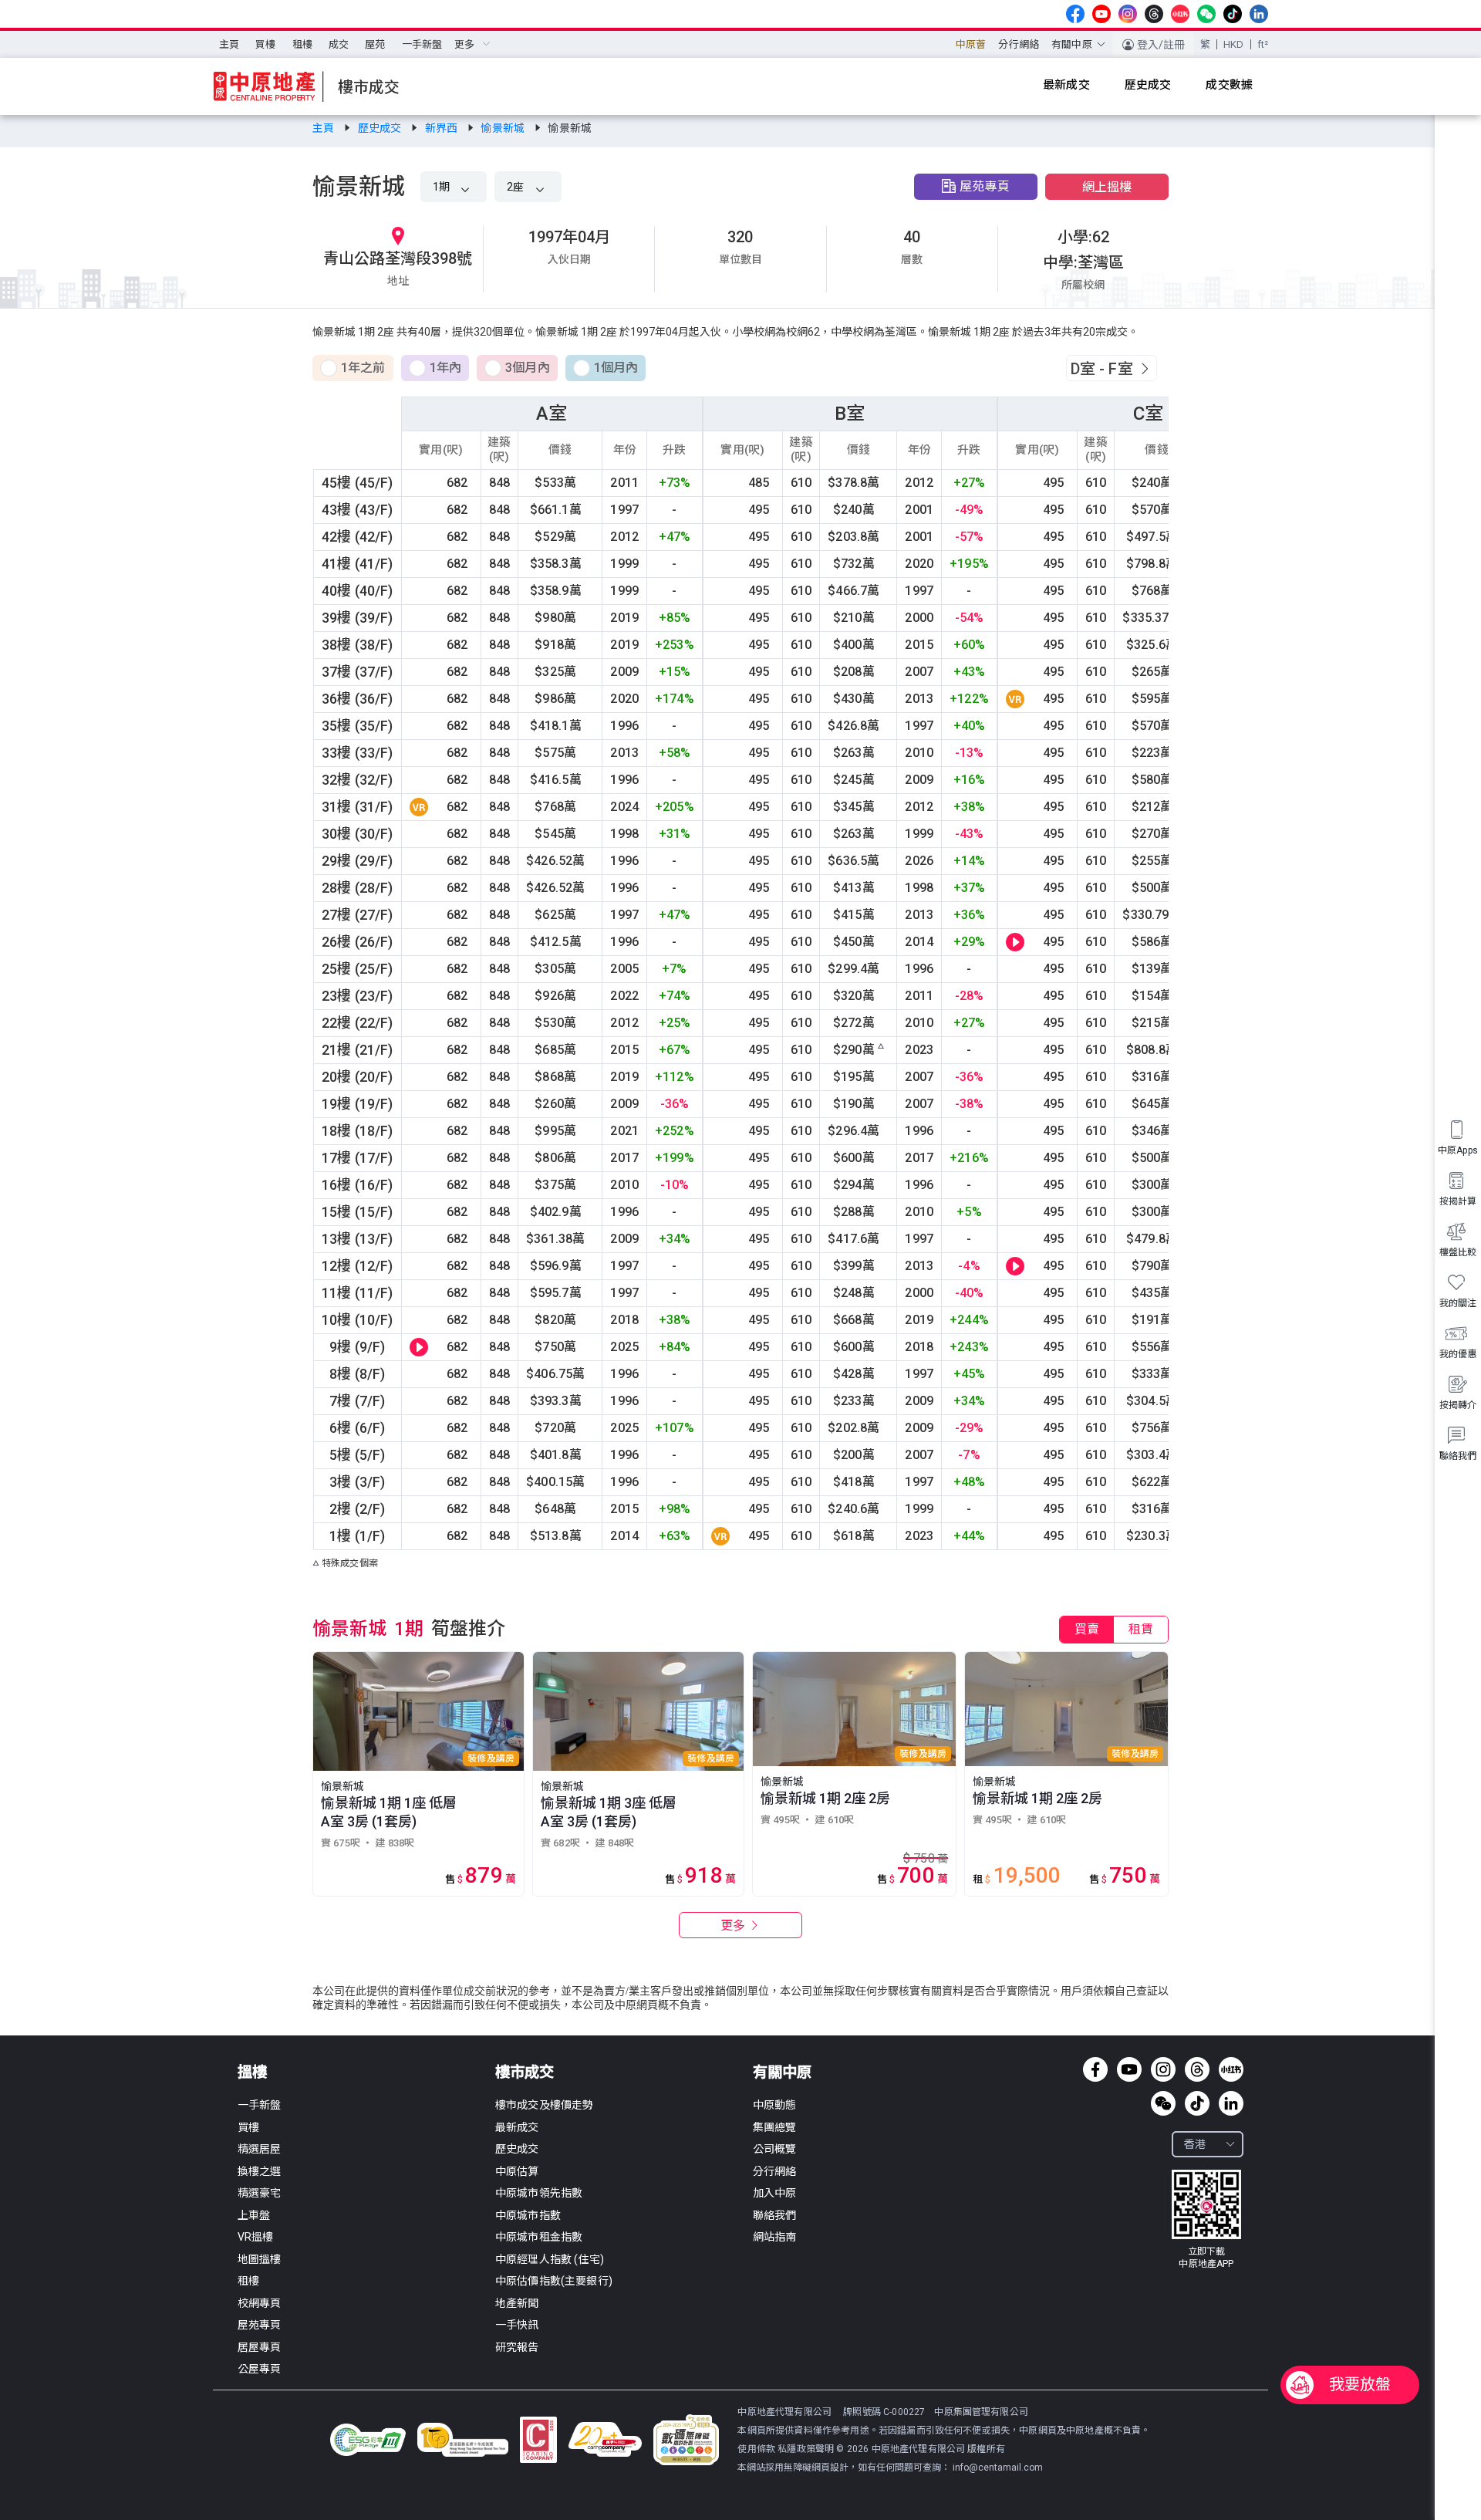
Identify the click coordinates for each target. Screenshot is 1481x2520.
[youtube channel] (1101, 14)
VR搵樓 (256, 2237)
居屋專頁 (260, 2347)
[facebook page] (1075, 14)
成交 (339, 44)
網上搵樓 (1107, 187)
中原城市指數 (528, 2215)
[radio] (353, 369)
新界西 (443, 128)
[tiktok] (1233, 14)
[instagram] (1128, 14)
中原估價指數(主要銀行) (554, 2281)
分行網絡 (1019, 44)
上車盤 (254, 2215)
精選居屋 (260, 2149)
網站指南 (775, 2237)
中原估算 (517, 2171)
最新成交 (517, 2127)
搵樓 (252, 2072)
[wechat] (1206, 14)
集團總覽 (775, 2127)
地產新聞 (517, 2303)
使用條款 (757, 2449)
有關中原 (782, 2072)
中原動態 (775, 2105)
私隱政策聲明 (806, 2449)
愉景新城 (504, 128)
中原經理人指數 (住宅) (550, 2259)
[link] (324, 128)
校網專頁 (260, 2303)
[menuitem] (229, 45)
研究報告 (517, 2347)
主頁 (229, 44)
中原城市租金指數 (539, 2237)
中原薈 (971, 44)
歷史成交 (381, 128)
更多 (734, 1925)
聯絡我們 (775, 2215)
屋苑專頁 (985, 186)
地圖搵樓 (260, 2259)
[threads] (1154, 14)
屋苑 (375, 44)
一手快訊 (517, 2325)
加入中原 (775, 2193)
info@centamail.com (998, 2468)
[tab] (1087, 1630)
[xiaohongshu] (1180, 14)
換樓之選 (260, 2171)
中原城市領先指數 (539, 2193)
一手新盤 (422, 44)
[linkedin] (1259, 14)
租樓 (302, 44)
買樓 (265, 44)
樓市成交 (525, 2072)
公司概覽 (775, 2149)
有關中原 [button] (1072, 44)
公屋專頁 (260, 2369)
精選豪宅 (260, 2193)
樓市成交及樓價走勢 (544, 2105)
